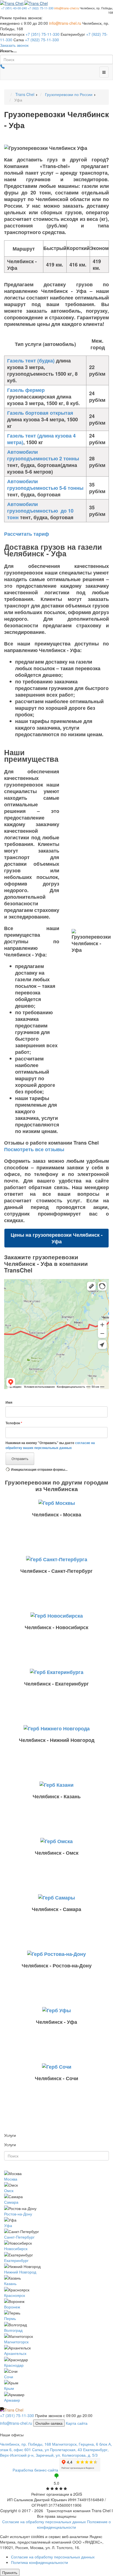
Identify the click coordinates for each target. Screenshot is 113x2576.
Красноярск (15, 2295)
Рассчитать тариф (27, 534)
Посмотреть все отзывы (34, 1149)
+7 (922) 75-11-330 (41, 8)
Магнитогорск (16, 2342)
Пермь (10, 2318)
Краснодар (14, 2365)
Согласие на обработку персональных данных (44, 2522)
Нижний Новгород (20, 2272)
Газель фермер (26, 390)
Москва (11, 2179)
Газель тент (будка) (31, 361)
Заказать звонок (14, 45)
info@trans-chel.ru (67, 8)
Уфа (8, 2225)
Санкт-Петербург (19, 2237)
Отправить (20, 1459)
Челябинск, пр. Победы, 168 (26, 2444)
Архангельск (15, 2353)
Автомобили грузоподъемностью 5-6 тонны (45, 485)
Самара (11, 2202)
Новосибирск (16, 2248)
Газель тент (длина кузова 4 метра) (41, 439)
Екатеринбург (16, 2260)
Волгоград (13, 2330)
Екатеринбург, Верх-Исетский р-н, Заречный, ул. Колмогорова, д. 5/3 (54, 2452)
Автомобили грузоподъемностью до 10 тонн (40, 511)
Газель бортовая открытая (40, 413)
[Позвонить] (2, 67)
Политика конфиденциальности (39, 2562)
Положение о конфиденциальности (74, 2524)
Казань (10, 2283)
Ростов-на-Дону (18, 2214)
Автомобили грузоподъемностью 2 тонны (43, 455)
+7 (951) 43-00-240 (14, 8)
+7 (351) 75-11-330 (43, 34)
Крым (9, 2388)
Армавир (12, 2400)
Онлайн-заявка (49, 2423)
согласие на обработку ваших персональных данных (50, 1445)
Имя (9, 1402)
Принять (10, 2572)
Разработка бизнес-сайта (35, 2470)
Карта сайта (77, 2423)
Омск (9, 2190)
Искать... (8, 51)
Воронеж (12, 2307)
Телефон (14, 1423)
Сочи (9, 2377)
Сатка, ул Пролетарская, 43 (57, 2449)
